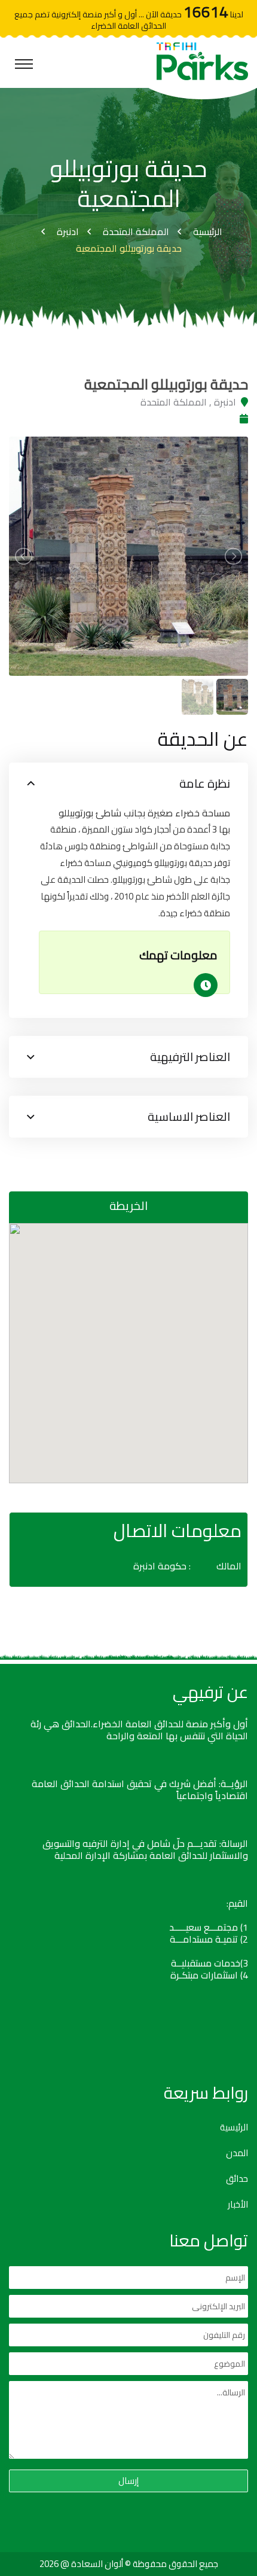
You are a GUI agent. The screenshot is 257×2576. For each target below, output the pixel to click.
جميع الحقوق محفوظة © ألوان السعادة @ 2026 (129, 2564)
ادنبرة (68, 231)
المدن (237, 2153)
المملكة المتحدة (136, 231)
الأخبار (238, 2205)
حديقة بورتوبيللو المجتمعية (129, 248)
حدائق (237, 2179)
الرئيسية (208, 231)
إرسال (128, 2481)
